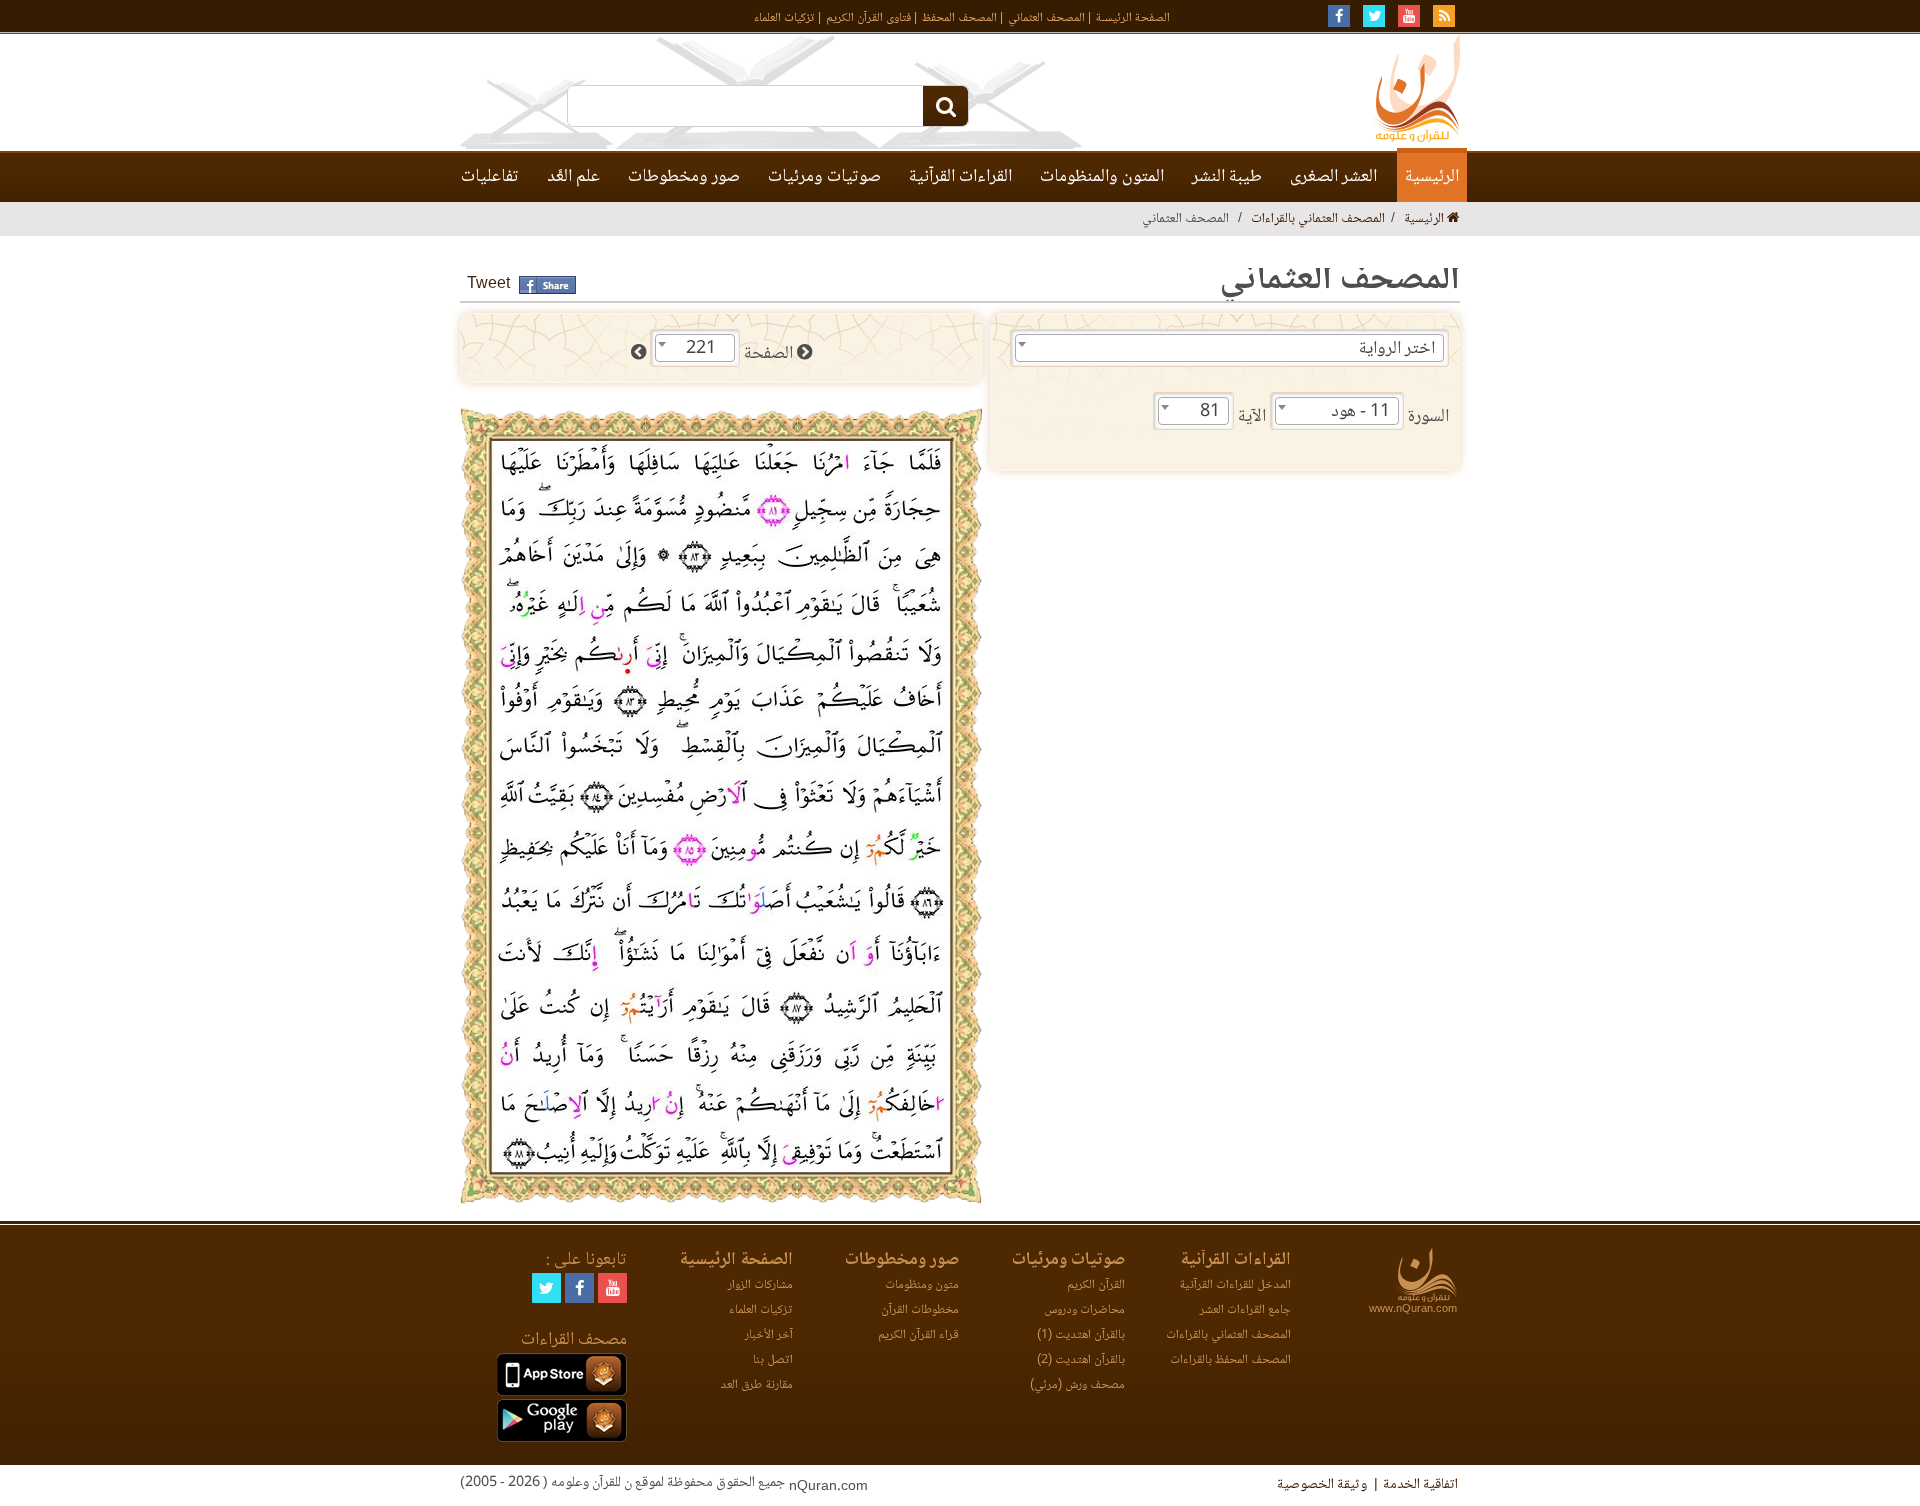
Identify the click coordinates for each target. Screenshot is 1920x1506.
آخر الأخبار (769, 1335)
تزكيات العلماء (784, 18)
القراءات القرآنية (960, 177)
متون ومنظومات (922, 1285)
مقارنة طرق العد (756, 1385)
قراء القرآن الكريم (918, 1335)
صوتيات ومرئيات (824, 177)
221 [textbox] (701, 349)
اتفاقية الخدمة (1420, 1485)
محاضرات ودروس (1084, 1310)
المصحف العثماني (1046, 18)
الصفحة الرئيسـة (1133, 18)
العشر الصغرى (1333, 177)
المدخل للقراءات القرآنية (1235, 1285)
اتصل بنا (773, 1360)
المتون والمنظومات (1102, 177)
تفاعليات (490, 177)
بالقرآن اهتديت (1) (1081, 1335)
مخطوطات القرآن (920, 1310)
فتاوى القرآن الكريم (868, 18)
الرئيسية (1432, 177)
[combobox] (1229, 348)
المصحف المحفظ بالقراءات (1230, 1360)
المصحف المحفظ (959, 18)
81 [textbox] (1210, 412)
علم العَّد (573, 177)
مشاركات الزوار (760, 1285)
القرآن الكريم (1096, 1285)
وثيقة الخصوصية (1322, 1485)
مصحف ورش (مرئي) (1077, 1385)
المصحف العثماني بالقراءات (1318, 219)
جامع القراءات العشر (1245, 1310)
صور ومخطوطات (684, 177)
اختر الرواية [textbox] (1397, 349)
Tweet (488, 284)
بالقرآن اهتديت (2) (1081, 1360)
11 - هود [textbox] (1360, 412)
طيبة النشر (1227, 177)
